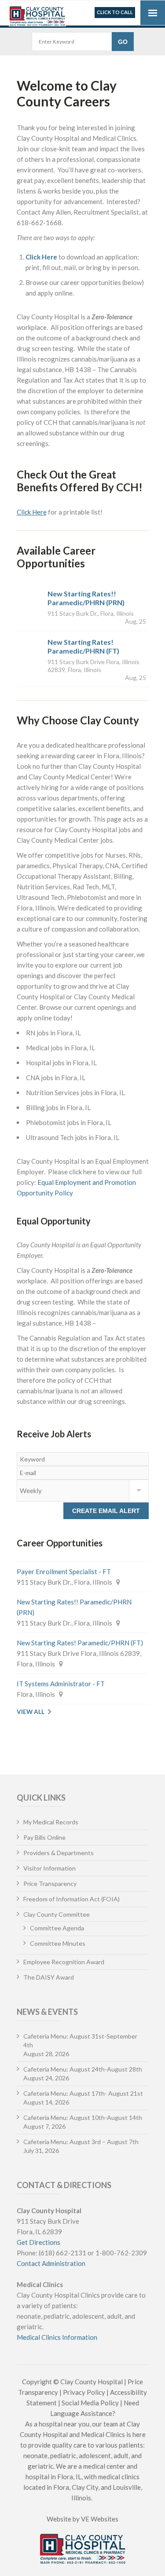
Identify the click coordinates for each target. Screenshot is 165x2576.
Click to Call (115, 12)
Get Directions (38, 2242)
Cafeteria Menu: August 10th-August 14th (83, 2117)
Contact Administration (51, 2263)
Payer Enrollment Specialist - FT (64, 1571)
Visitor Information (49, 1868)
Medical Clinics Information (57, 2337)
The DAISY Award (49, 1977)
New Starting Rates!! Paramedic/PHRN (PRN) (86, 598)
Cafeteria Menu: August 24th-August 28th (83, 2069)
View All (31, 1712)
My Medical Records (51, 1822)
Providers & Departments (59, 1853)
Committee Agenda (57, 1928)
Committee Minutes (58, 1943)
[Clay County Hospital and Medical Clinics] (37, 14)
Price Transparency (50, 1884)
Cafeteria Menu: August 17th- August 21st (83, 2093)
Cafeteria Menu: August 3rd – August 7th (81, 2142)
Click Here (41, 257)
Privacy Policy (84, 2392)
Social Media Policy (90, 2403)
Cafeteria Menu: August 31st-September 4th (80, 2041)
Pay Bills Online (44, 1837)
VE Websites (100, 2519)
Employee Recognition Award (64, 1962)
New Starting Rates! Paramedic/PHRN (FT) (83, 646)
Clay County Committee (57, 1914)
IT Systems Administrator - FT (61, 1684)
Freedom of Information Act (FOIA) (71, 1899)
